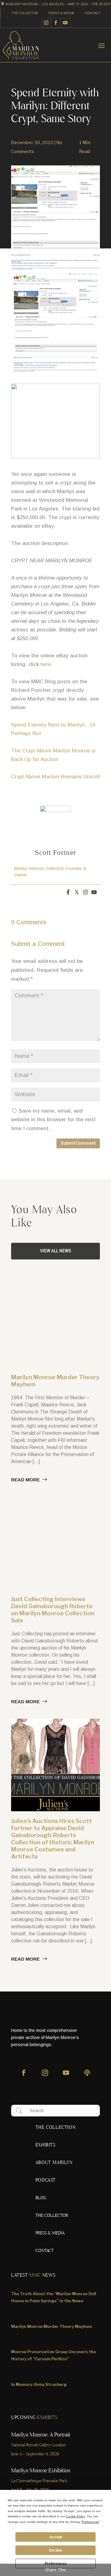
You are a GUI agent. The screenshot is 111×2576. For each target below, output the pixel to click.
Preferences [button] (90, 2522)
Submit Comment (78, 1143)
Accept (56, 2537)
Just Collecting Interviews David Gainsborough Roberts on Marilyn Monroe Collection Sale (53, 1610)
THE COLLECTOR (25, 13)
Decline (56, 2550)
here (46, 664)
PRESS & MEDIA (61, 13)
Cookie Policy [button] (75, 2516)
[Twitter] (77, 893)
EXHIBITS (45, 2145)
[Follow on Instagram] (46, 23)
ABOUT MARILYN (54, 2163)
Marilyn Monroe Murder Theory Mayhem (51, 2326)
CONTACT (93, 13)
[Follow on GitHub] (87, 2076)
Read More (25, 1480)
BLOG (41, 2198)
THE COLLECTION (55, 2128)
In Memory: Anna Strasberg (39, 2384)
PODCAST (46, 2181)
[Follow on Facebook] (56, 23)
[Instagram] (85, 893)
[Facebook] (68, 893)
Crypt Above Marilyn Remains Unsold (55, 777)
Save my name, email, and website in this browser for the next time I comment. (53, 1120)
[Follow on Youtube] (66, 23)
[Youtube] (94, 893)
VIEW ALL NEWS (56, 1251)
